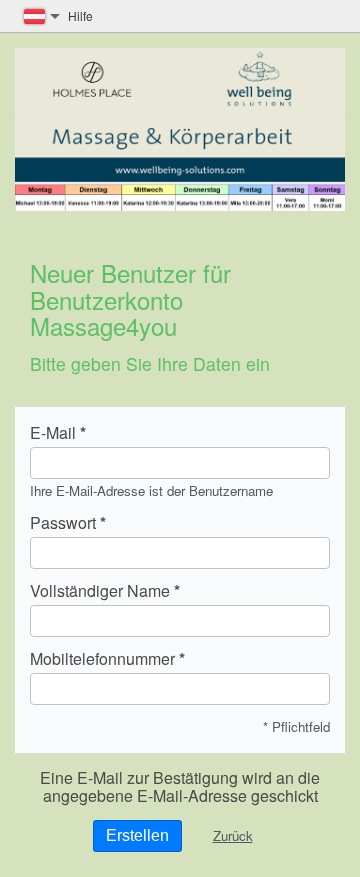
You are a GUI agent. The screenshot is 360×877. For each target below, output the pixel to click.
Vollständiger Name (100, 591)
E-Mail (53, 433)
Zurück (233, 835)
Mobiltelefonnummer (102, 659)
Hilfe (80, 15)
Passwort (63, 523)
